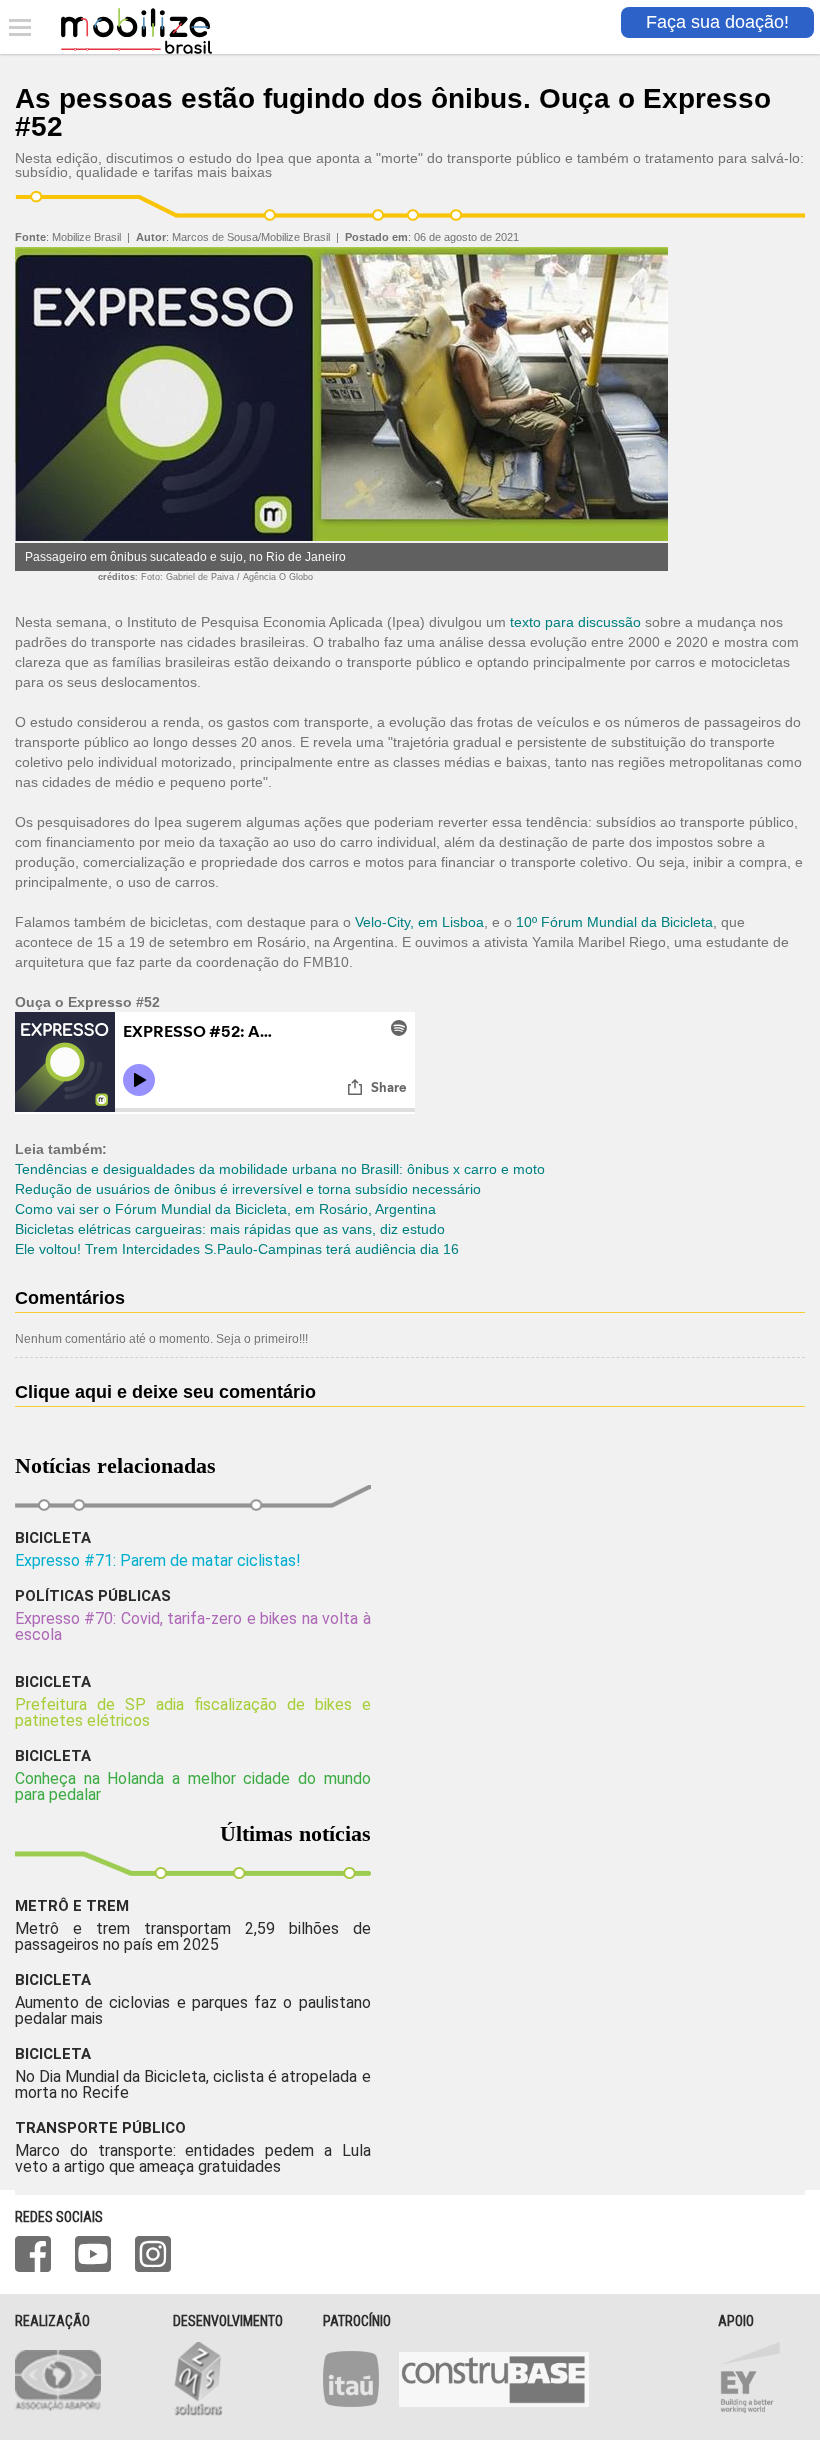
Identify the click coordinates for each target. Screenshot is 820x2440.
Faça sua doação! (717, 22)
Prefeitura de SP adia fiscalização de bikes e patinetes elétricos (193, 1712)
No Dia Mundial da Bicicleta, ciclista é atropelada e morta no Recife (193, 2084)
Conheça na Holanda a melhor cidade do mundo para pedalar (193, 1786)
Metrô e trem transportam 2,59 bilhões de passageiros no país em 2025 (193, 1936)
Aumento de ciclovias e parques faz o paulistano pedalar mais (193, 2010)
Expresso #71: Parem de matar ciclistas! (158, 1560)
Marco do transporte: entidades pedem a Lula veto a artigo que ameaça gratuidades (193, 2158)
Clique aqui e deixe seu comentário (165, 1392)
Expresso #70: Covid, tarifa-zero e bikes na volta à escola (193, 1626)
